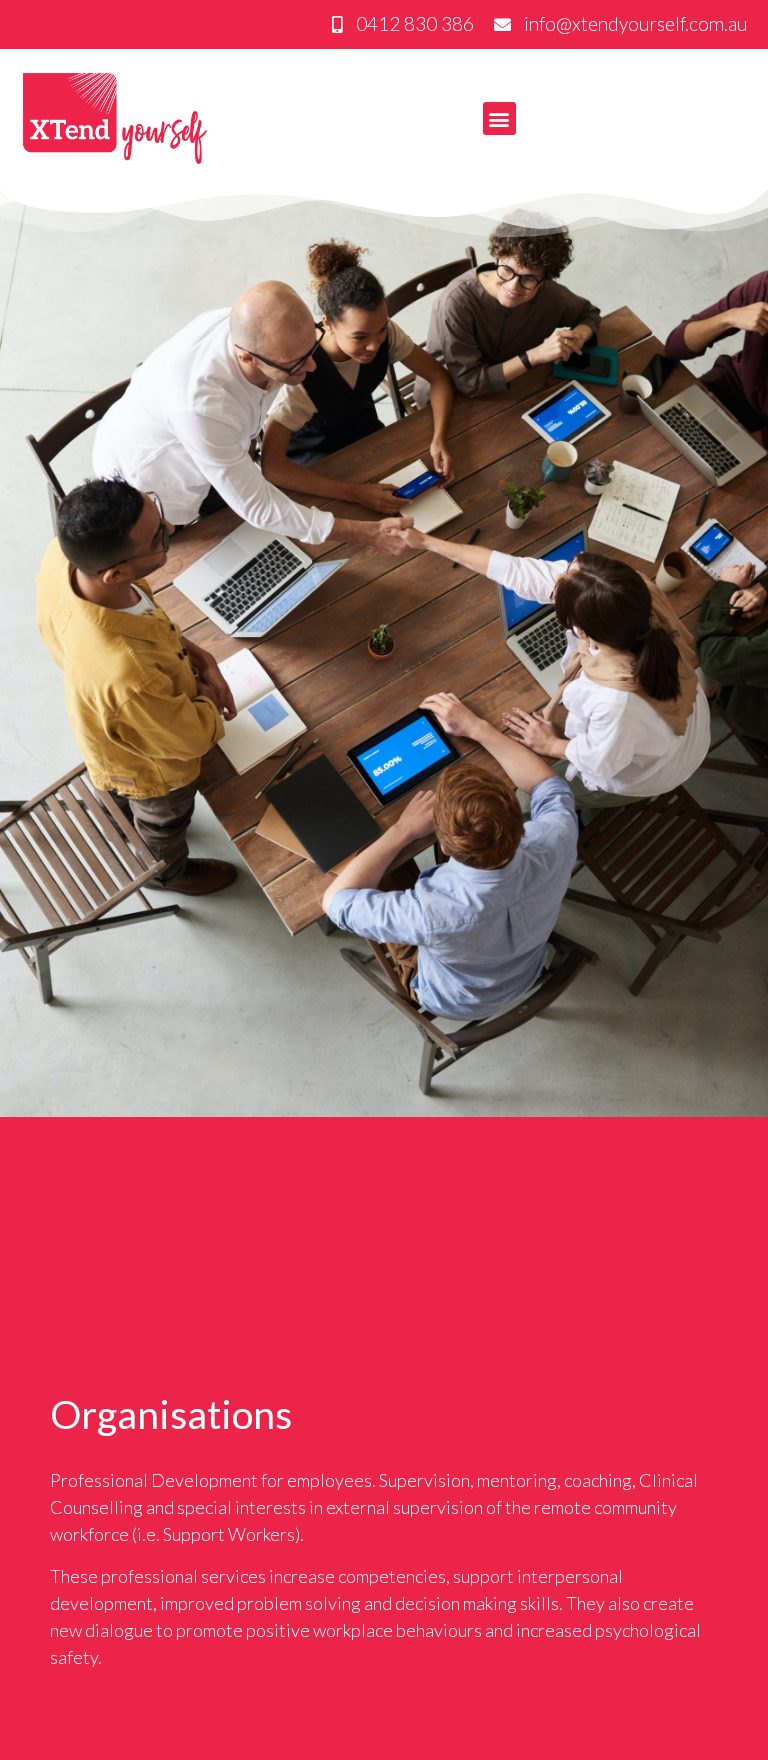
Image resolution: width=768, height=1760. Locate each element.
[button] (499, 118)
